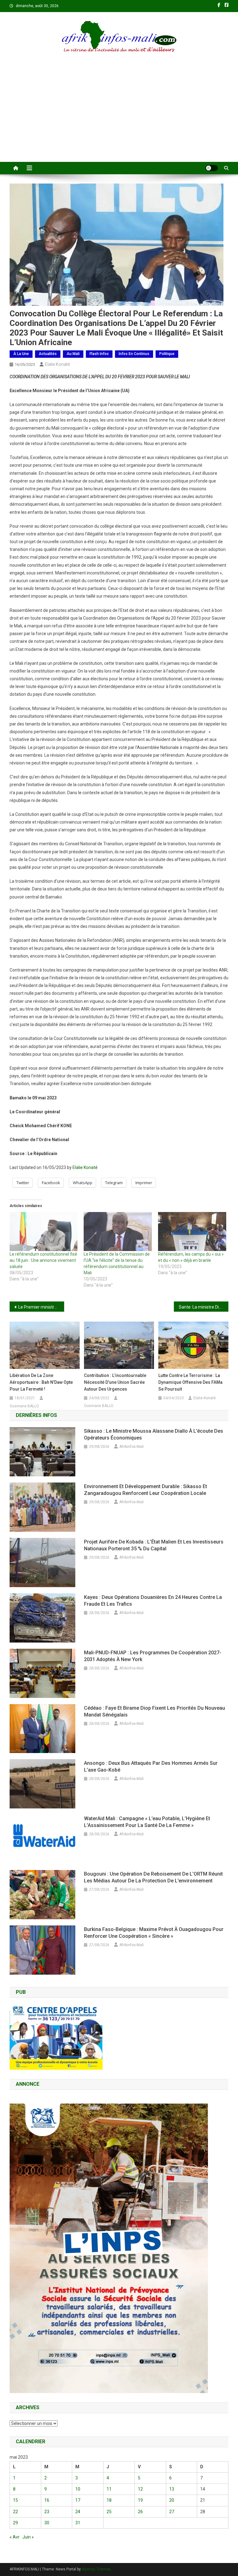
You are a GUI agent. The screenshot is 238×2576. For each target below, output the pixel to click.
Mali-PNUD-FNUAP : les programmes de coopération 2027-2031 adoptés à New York (153, 1656)
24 (78, 2512)
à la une (21, 354)
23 (47, 2512)
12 (140, 2489)
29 (15, 2523)
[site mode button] (212, 168)
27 (172, 2512)
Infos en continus (134, 354)
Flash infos (99, 354)
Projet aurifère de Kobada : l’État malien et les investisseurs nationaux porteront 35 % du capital (154, 1545)
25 (109, 2512)
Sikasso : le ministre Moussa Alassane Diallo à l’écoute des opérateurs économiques (154, 1434)
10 (78, 2489)
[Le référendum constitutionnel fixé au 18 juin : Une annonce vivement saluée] (44, 1232)
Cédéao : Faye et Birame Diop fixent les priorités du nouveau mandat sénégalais (154, 1711)
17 (78, 2500)
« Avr (15, 2537)
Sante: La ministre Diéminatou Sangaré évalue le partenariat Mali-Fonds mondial (204, 1307)
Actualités (48, 354)
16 (47, 2500)
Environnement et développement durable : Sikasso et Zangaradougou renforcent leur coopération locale (145, 1490)
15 (15, 2500)
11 (109, 2489)
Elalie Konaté (57, 364)
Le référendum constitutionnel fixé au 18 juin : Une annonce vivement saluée (43, 1260)
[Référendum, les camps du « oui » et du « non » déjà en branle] (192, 1232)
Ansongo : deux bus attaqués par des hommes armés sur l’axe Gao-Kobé (151, 1766)
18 (109, 2500)
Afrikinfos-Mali (132, 1447)
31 (78, 2523)
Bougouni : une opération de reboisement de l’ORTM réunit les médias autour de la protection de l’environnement (153, 1877)
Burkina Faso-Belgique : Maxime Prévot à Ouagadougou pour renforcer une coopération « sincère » (154, 1933)
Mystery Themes (96, 2569)
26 (140, 2512)
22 (15, 2512)
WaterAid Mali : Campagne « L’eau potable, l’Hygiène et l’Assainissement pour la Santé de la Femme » (147, 1822)
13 (172, 2489)
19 (140, 2500)
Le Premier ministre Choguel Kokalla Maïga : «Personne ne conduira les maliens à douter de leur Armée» (41, 1307)
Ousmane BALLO (24, 1406)
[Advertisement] (119, 115)
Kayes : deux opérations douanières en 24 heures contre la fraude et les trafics (153, 1601)
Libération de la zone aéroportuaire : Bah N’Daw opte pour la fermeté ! (41, 1382)
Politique (167, 354)
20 (172, 2500)
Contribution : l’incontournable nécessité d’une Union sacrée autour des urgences (115, 1382)
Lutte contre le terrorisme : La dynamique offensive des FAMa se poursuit (190, 1382)
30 (47, 2523)
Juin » (28, 2537)
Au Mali (73, 354)
